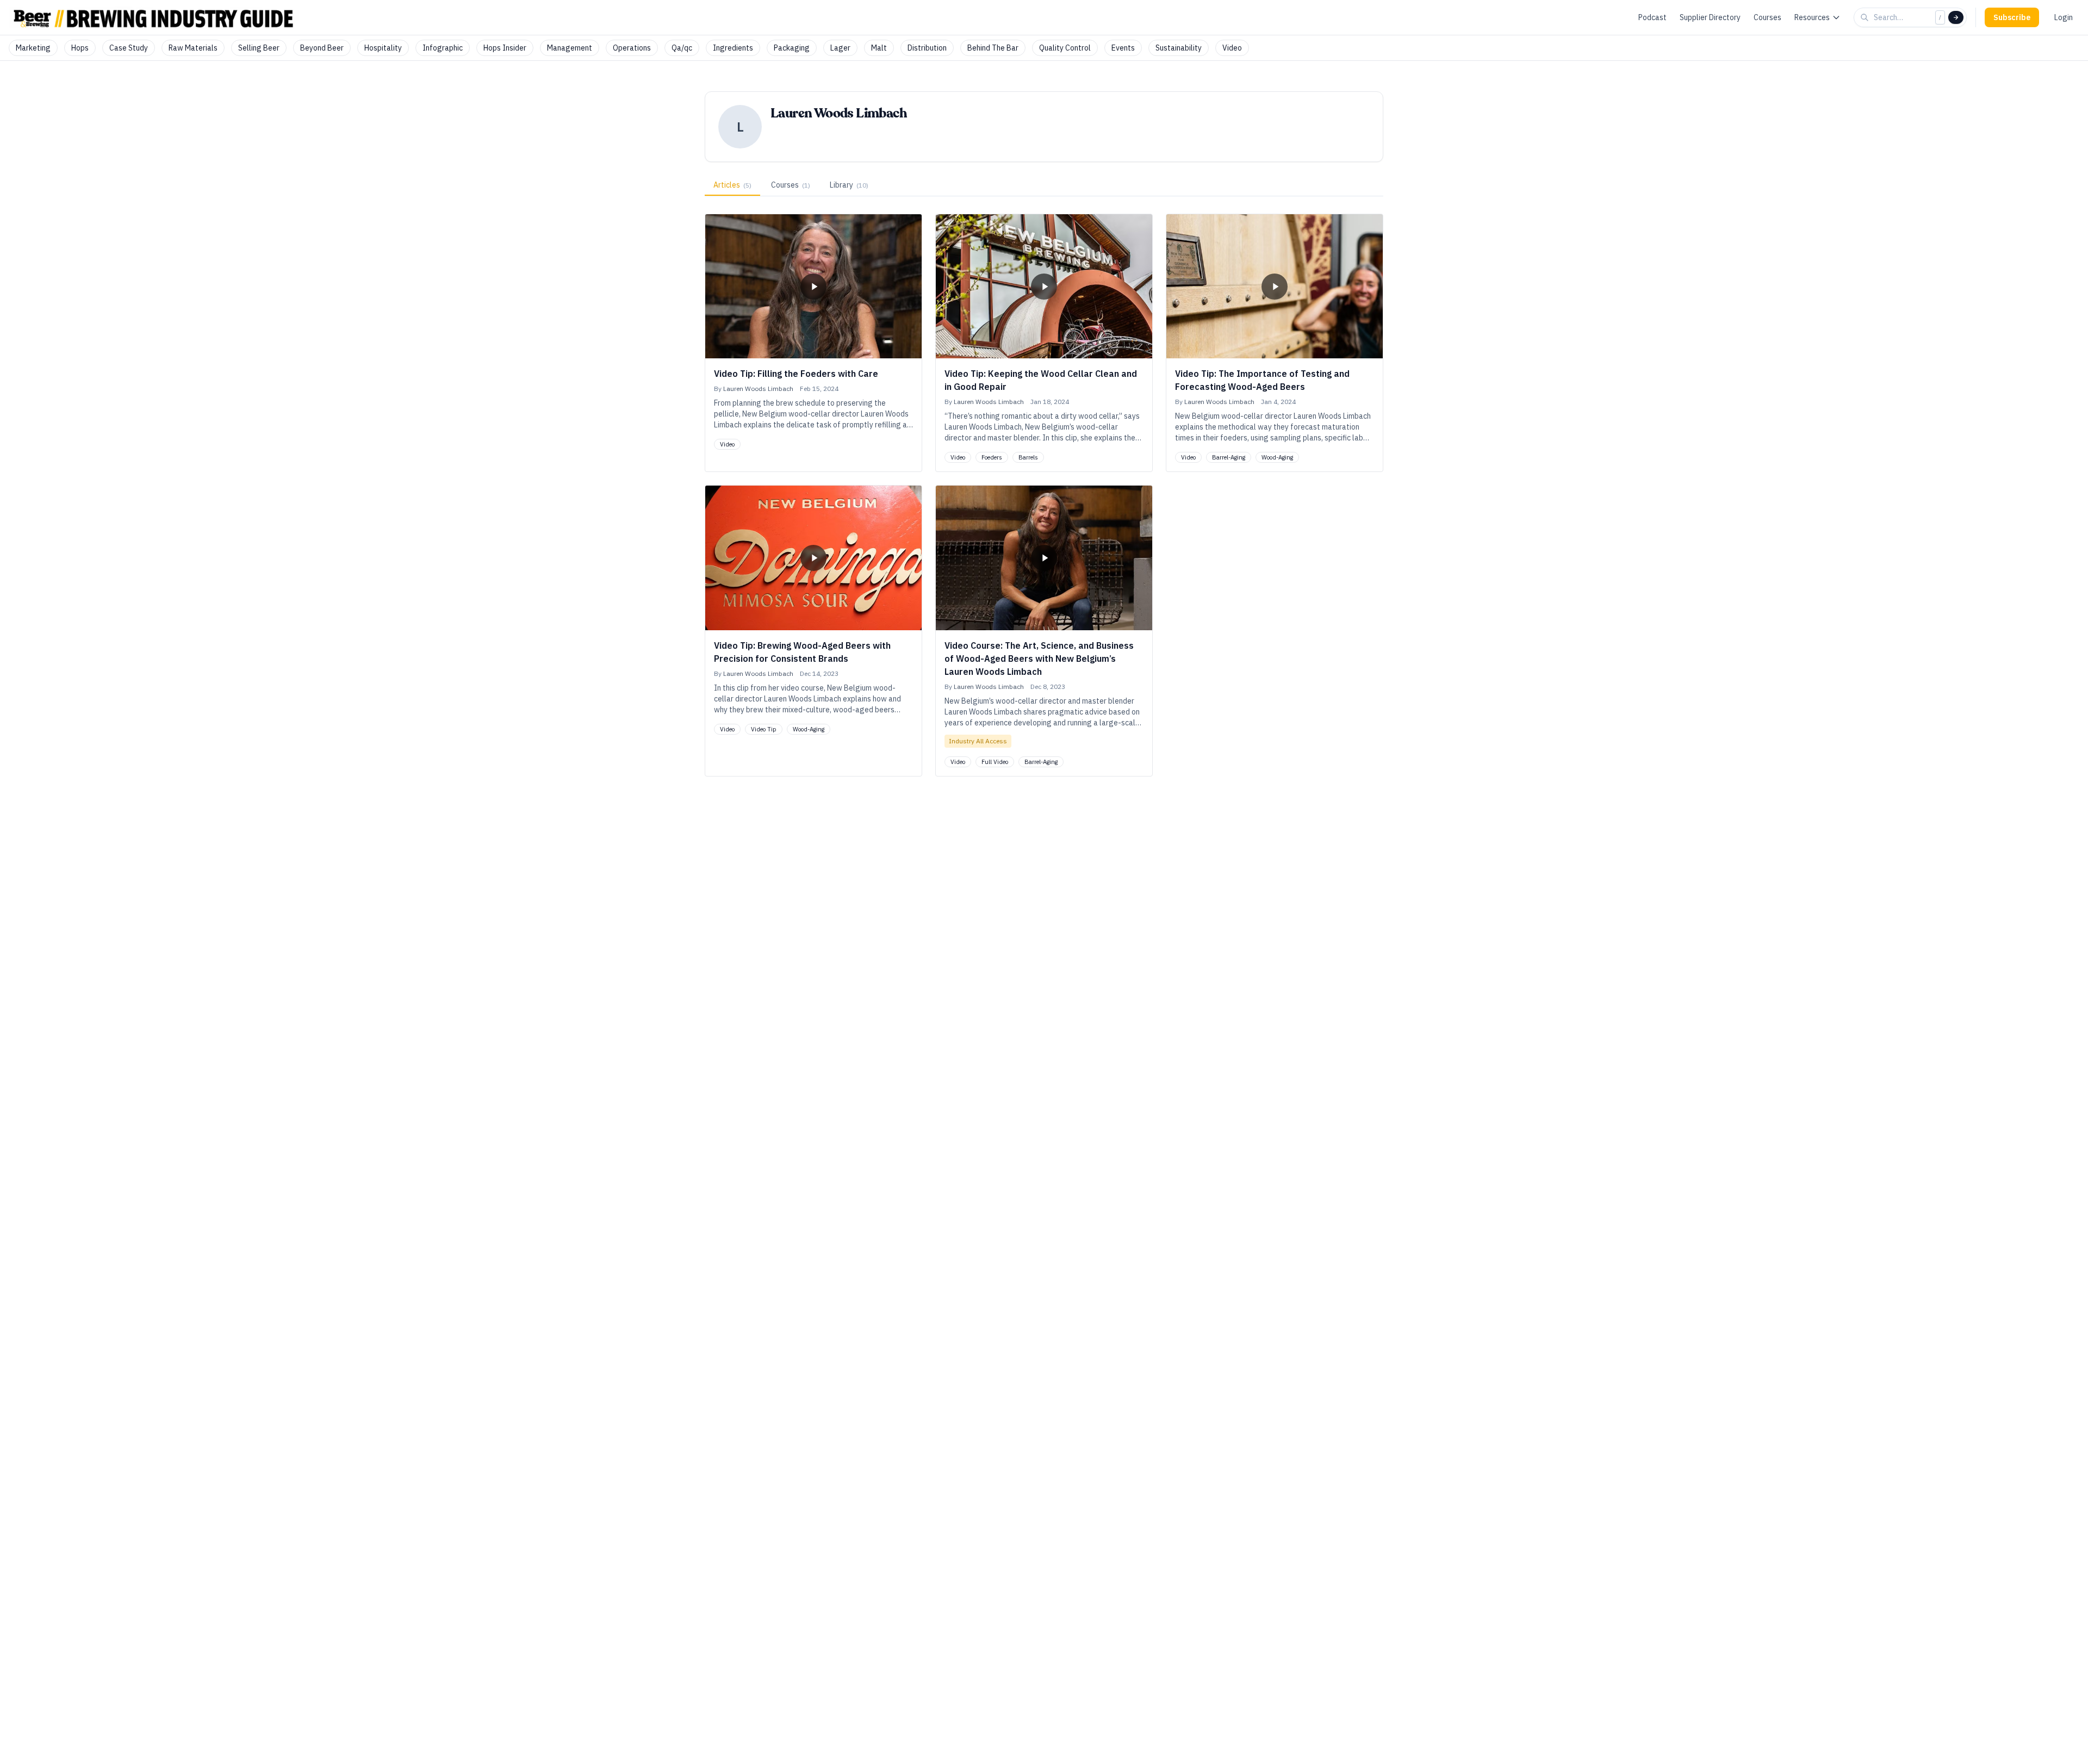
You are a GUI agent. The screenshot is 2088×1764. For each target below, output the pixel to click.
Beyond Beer (322, 48)
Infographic (443, 48)
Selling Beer (259, 48)
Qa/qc (682, 48)
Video (1232, 48)
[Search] (1956, 17)
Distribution (927, 48)
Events (1123, 48)
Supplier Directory (1710, 17)
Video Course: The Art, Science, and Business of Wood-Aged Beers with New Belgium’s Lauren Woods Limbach (1039, 659)
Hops (80, 48)
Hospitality (383, 48)
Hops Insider (505, 48)
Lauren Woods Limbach (758, 389)
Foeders (992, 457)
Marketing (33, 48)
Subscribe (2012, 17)
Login (2064, 17)
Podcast (1652, 17)
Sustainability (1179, 48)
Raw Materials (193, 48)
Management (570, 48)
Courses (1767, 17)
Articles (732, 185)
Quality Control (1065, 48)
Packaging (792, 48)
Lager (840, 48)
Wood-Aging (1277, 457)
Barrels (1028, 457)
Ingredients (733, 48)
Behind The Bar (993, 48)
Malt (879, 48)
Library (849, 185)
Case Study (129, 48)
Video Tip (764, 729)
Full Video (995, 762)
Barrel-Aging (1229, 457)
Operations (632, 48)
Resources (1812, 17)
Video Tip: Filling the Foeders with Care (796, 374)
